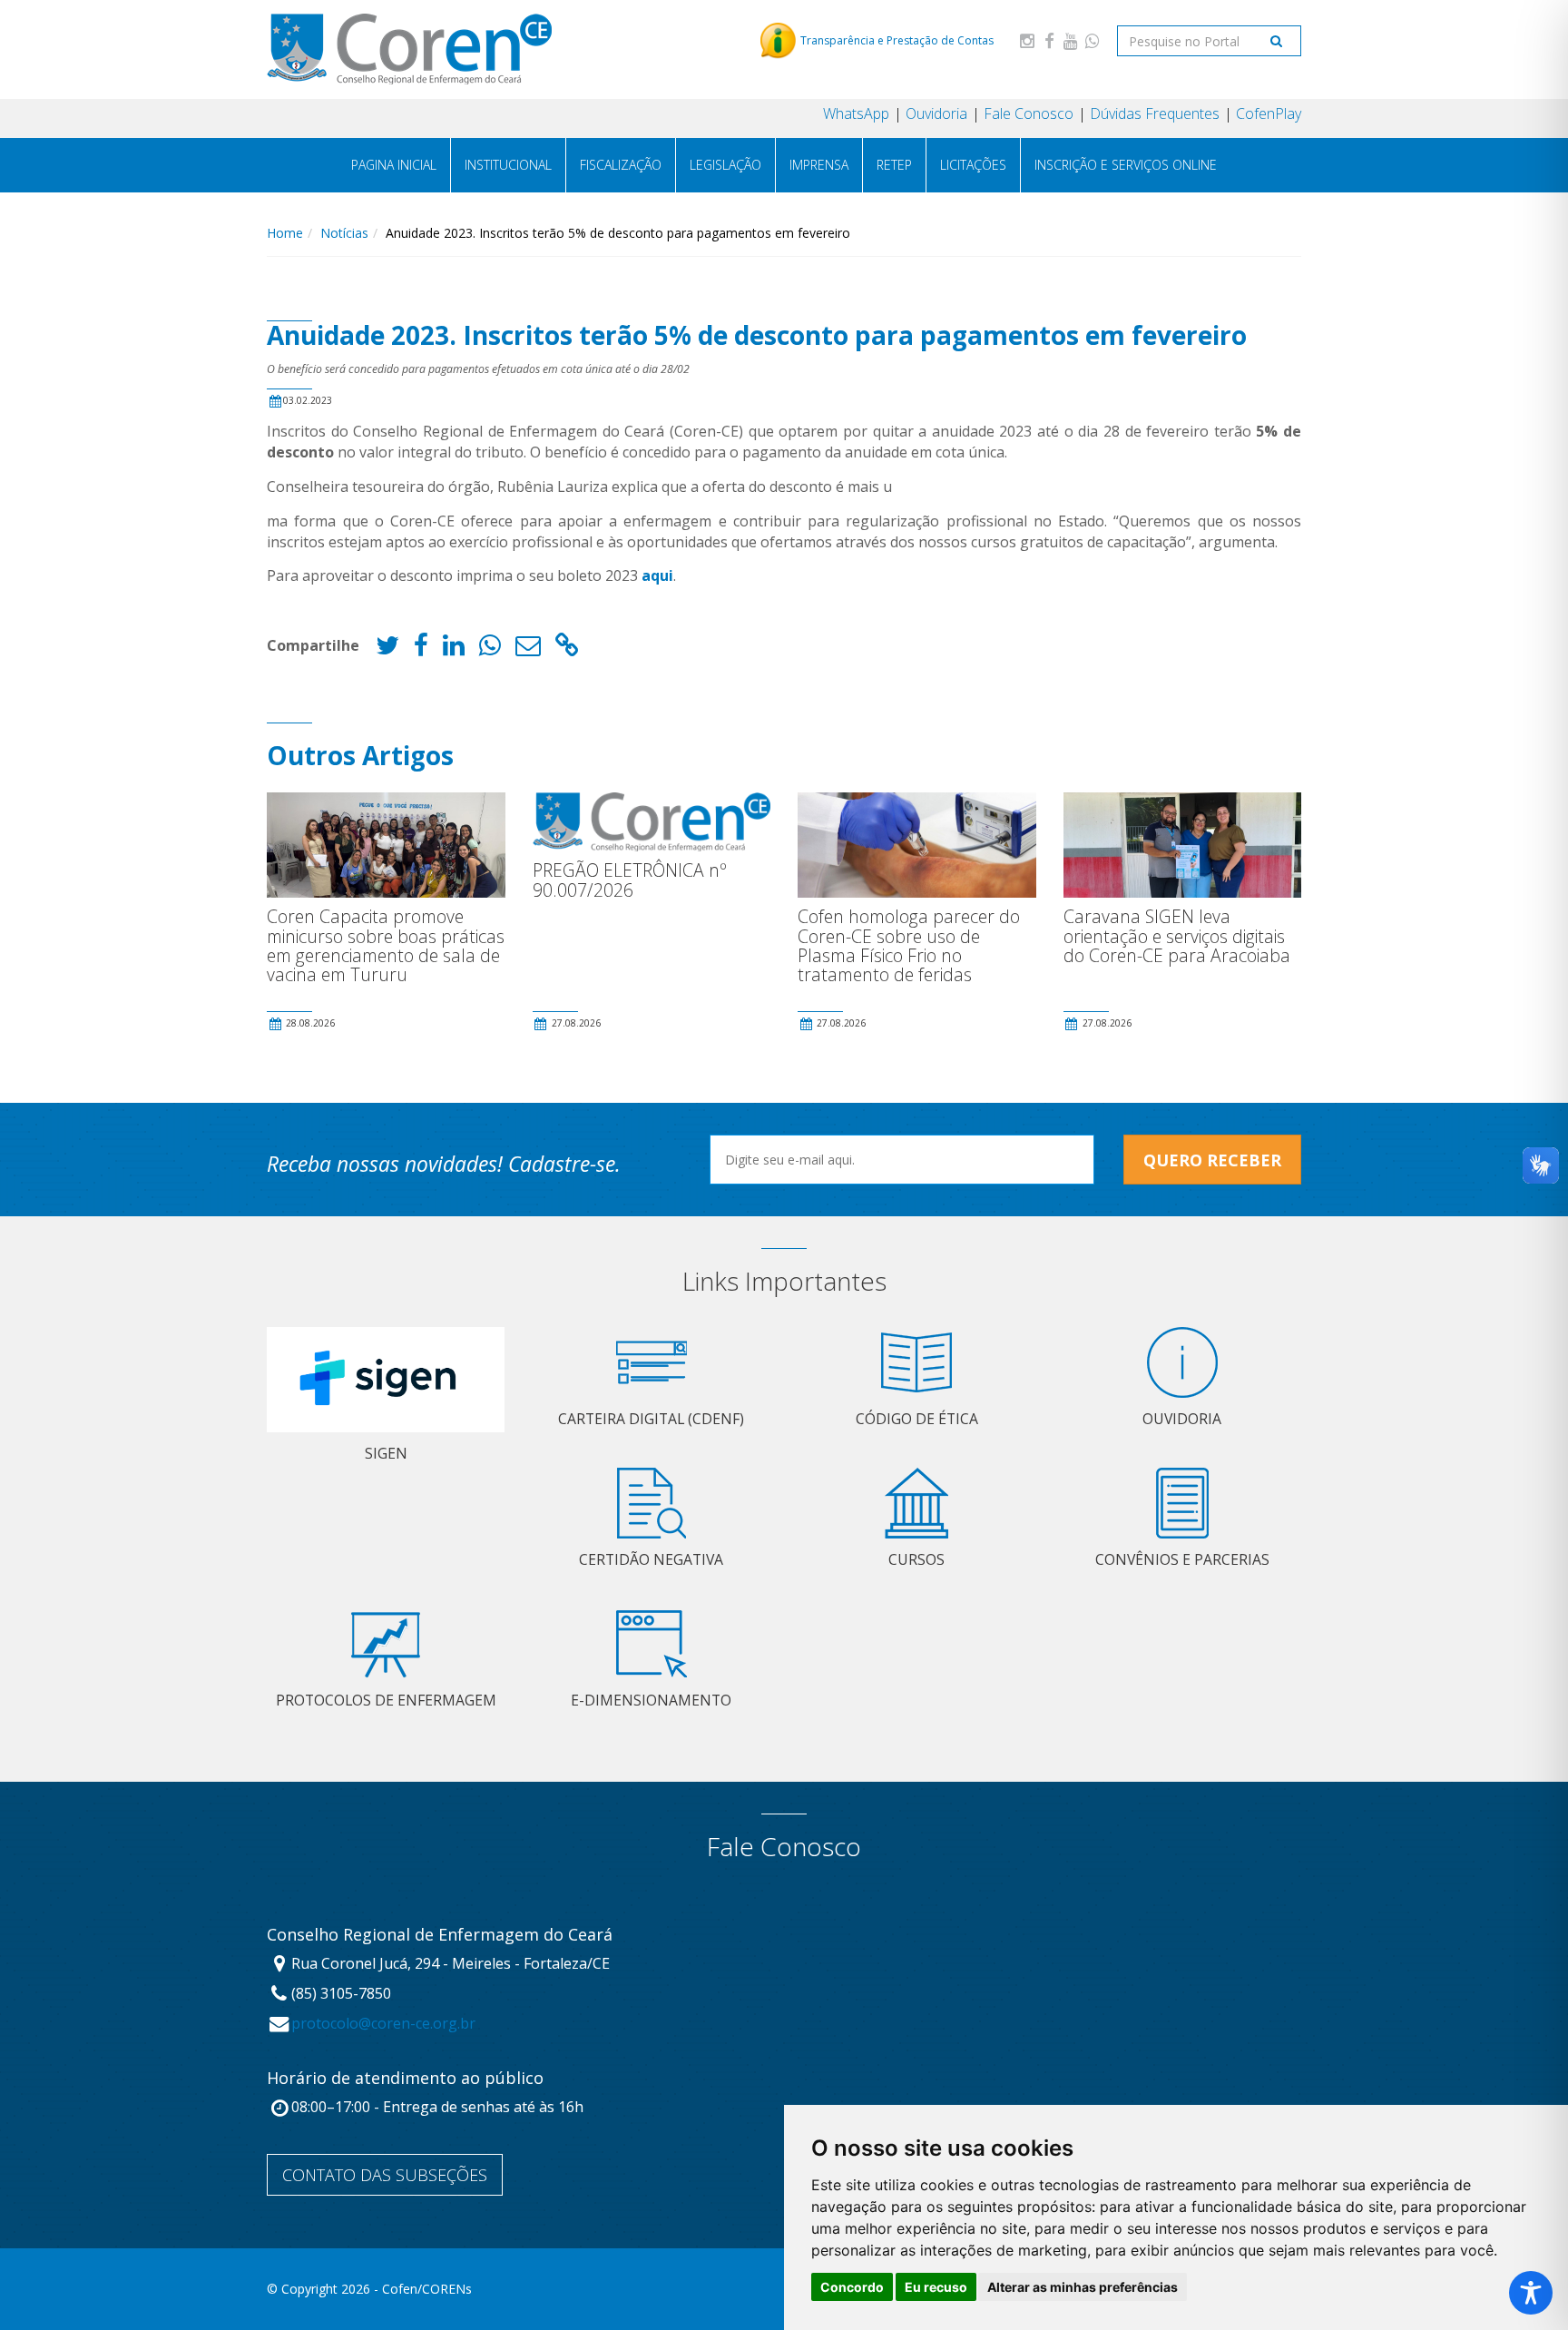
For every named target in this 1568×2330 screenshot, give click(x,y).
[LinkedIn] (454, 649)
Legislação (725, 165)
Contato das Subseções (385, 2175)
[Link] (567, 649)
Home (285, 233)
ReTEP (894, 165)
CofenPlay (1269, 113)
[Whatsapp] (1093, 40)
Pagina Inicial (394, 165)
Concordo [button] (852, 2287)
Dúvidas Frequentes (1155, 113)
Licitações (973, 165)
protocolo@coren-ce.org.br (383, 2023)
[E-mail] (528, 649)
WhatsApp (856, 113)
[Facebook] (1049, 40)
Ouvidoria (936, 113)
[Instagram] (1027, 40)
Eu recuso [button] (936, 2287)
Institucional (508, 165)
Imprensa (819, 165)
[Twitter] (387, 649)
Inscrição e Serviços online (1126, 165)
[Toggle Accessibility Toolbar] (1531, 2293)
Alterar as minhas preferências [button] (1083, 2287)
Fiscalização (621, 165)
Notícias (344, 233)
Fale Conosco (1029, 113)
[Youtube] (1071, 40)
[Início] (409, 49)
